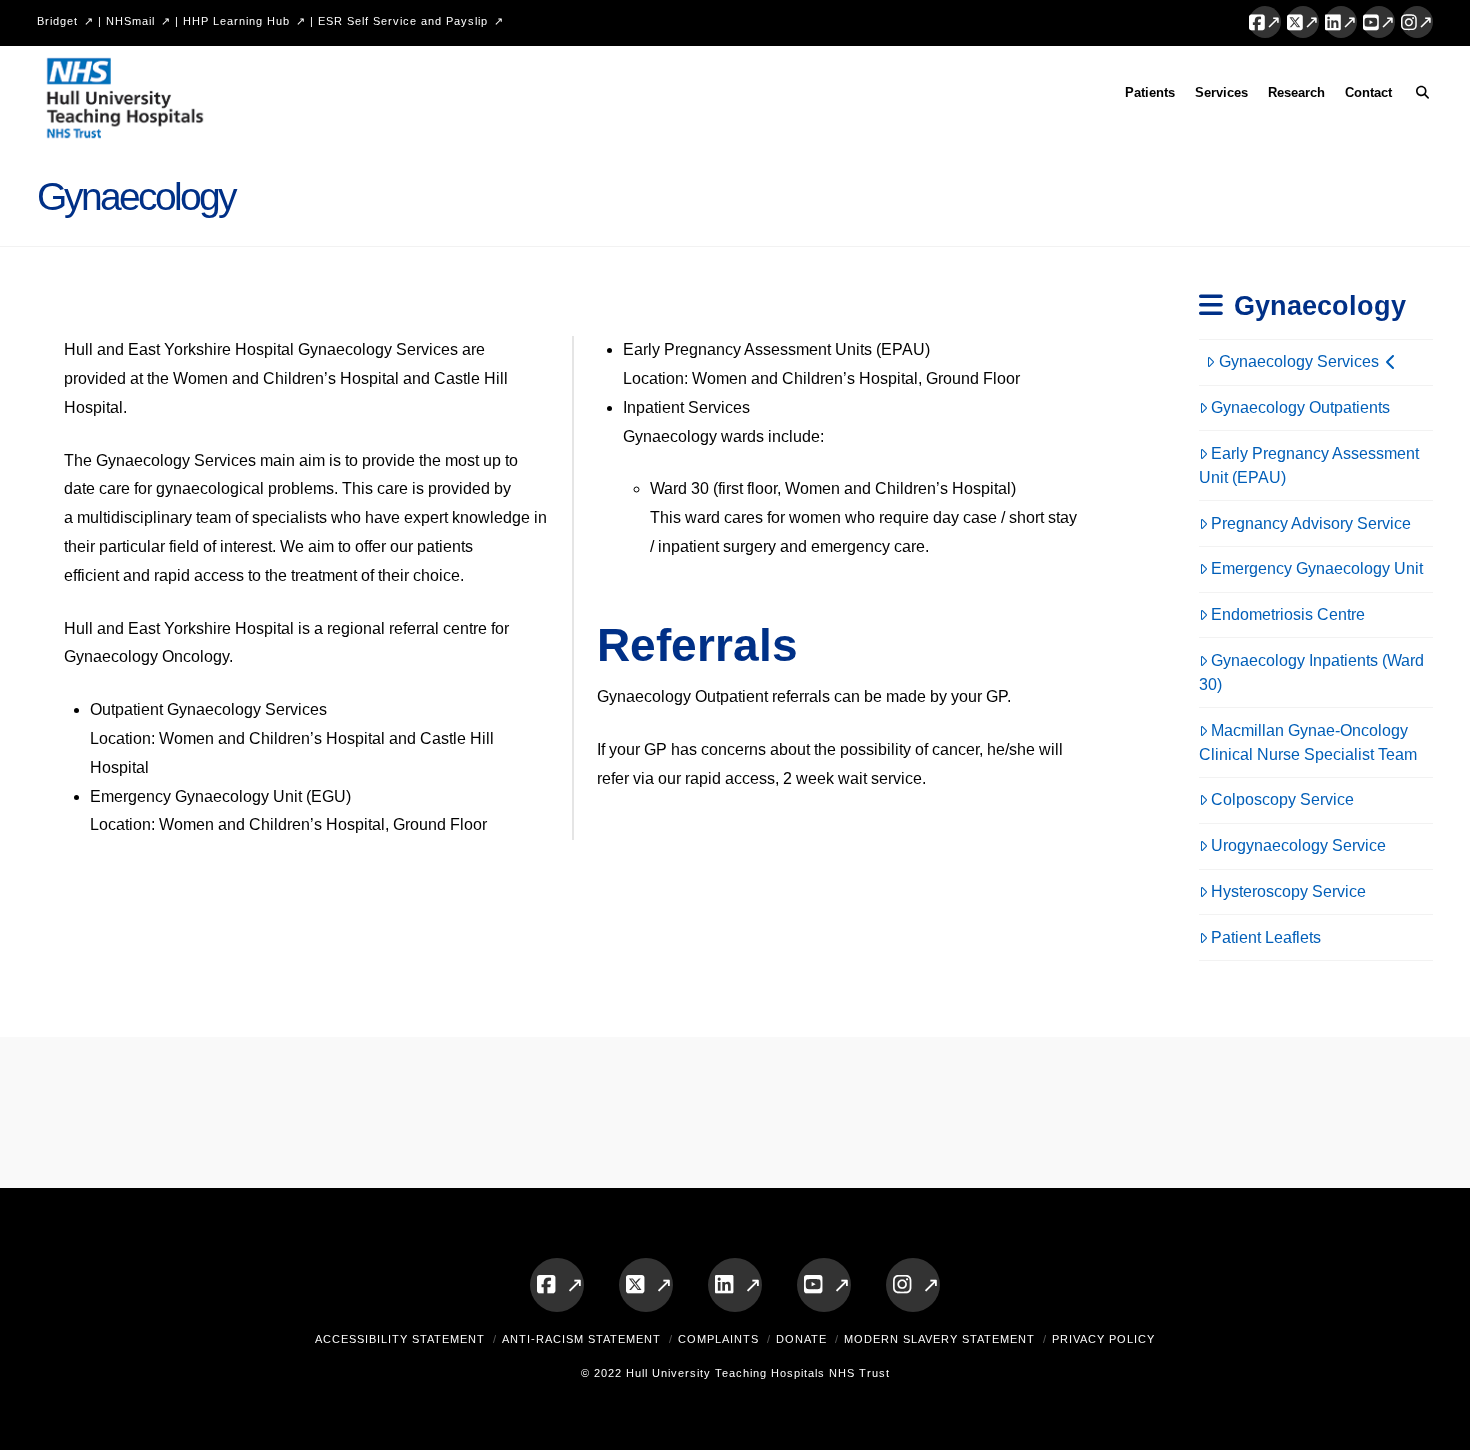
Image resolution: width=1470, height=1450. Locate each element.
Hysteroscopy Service (1288, 891)
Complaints (718, 1339)
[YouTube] (1379, 22)
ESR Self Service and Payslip (403, 21)
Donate (801, 1339)
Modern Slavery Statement (939, 1339)
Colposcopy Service (1282, 799)
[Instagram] (1417, 22)
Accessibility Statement (400, 1339)
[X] (1303, 22)
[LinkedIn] (1341, 22)
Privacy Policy (1103, 1339)
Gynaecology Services (1299, 361)
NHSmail (130, 21)
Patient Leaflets (1266, 937)
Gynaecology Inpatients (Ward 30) (1312, 672)
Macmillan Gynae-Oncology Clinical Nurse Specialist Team (1308, 742)
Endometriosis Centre (1288, 614)
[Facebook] (1265, 22)
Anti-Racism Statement (581, 1339)
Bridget (57, 21)
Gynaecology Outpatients (1300, 407)
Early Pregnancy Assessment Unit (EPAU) (1309, 465)
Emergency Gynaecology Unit (1317, 568)
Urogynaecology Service (1298, 845)
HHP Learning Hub (236, 21)
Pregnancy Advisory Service (1311, 523)
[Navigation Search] (1417, 96)
